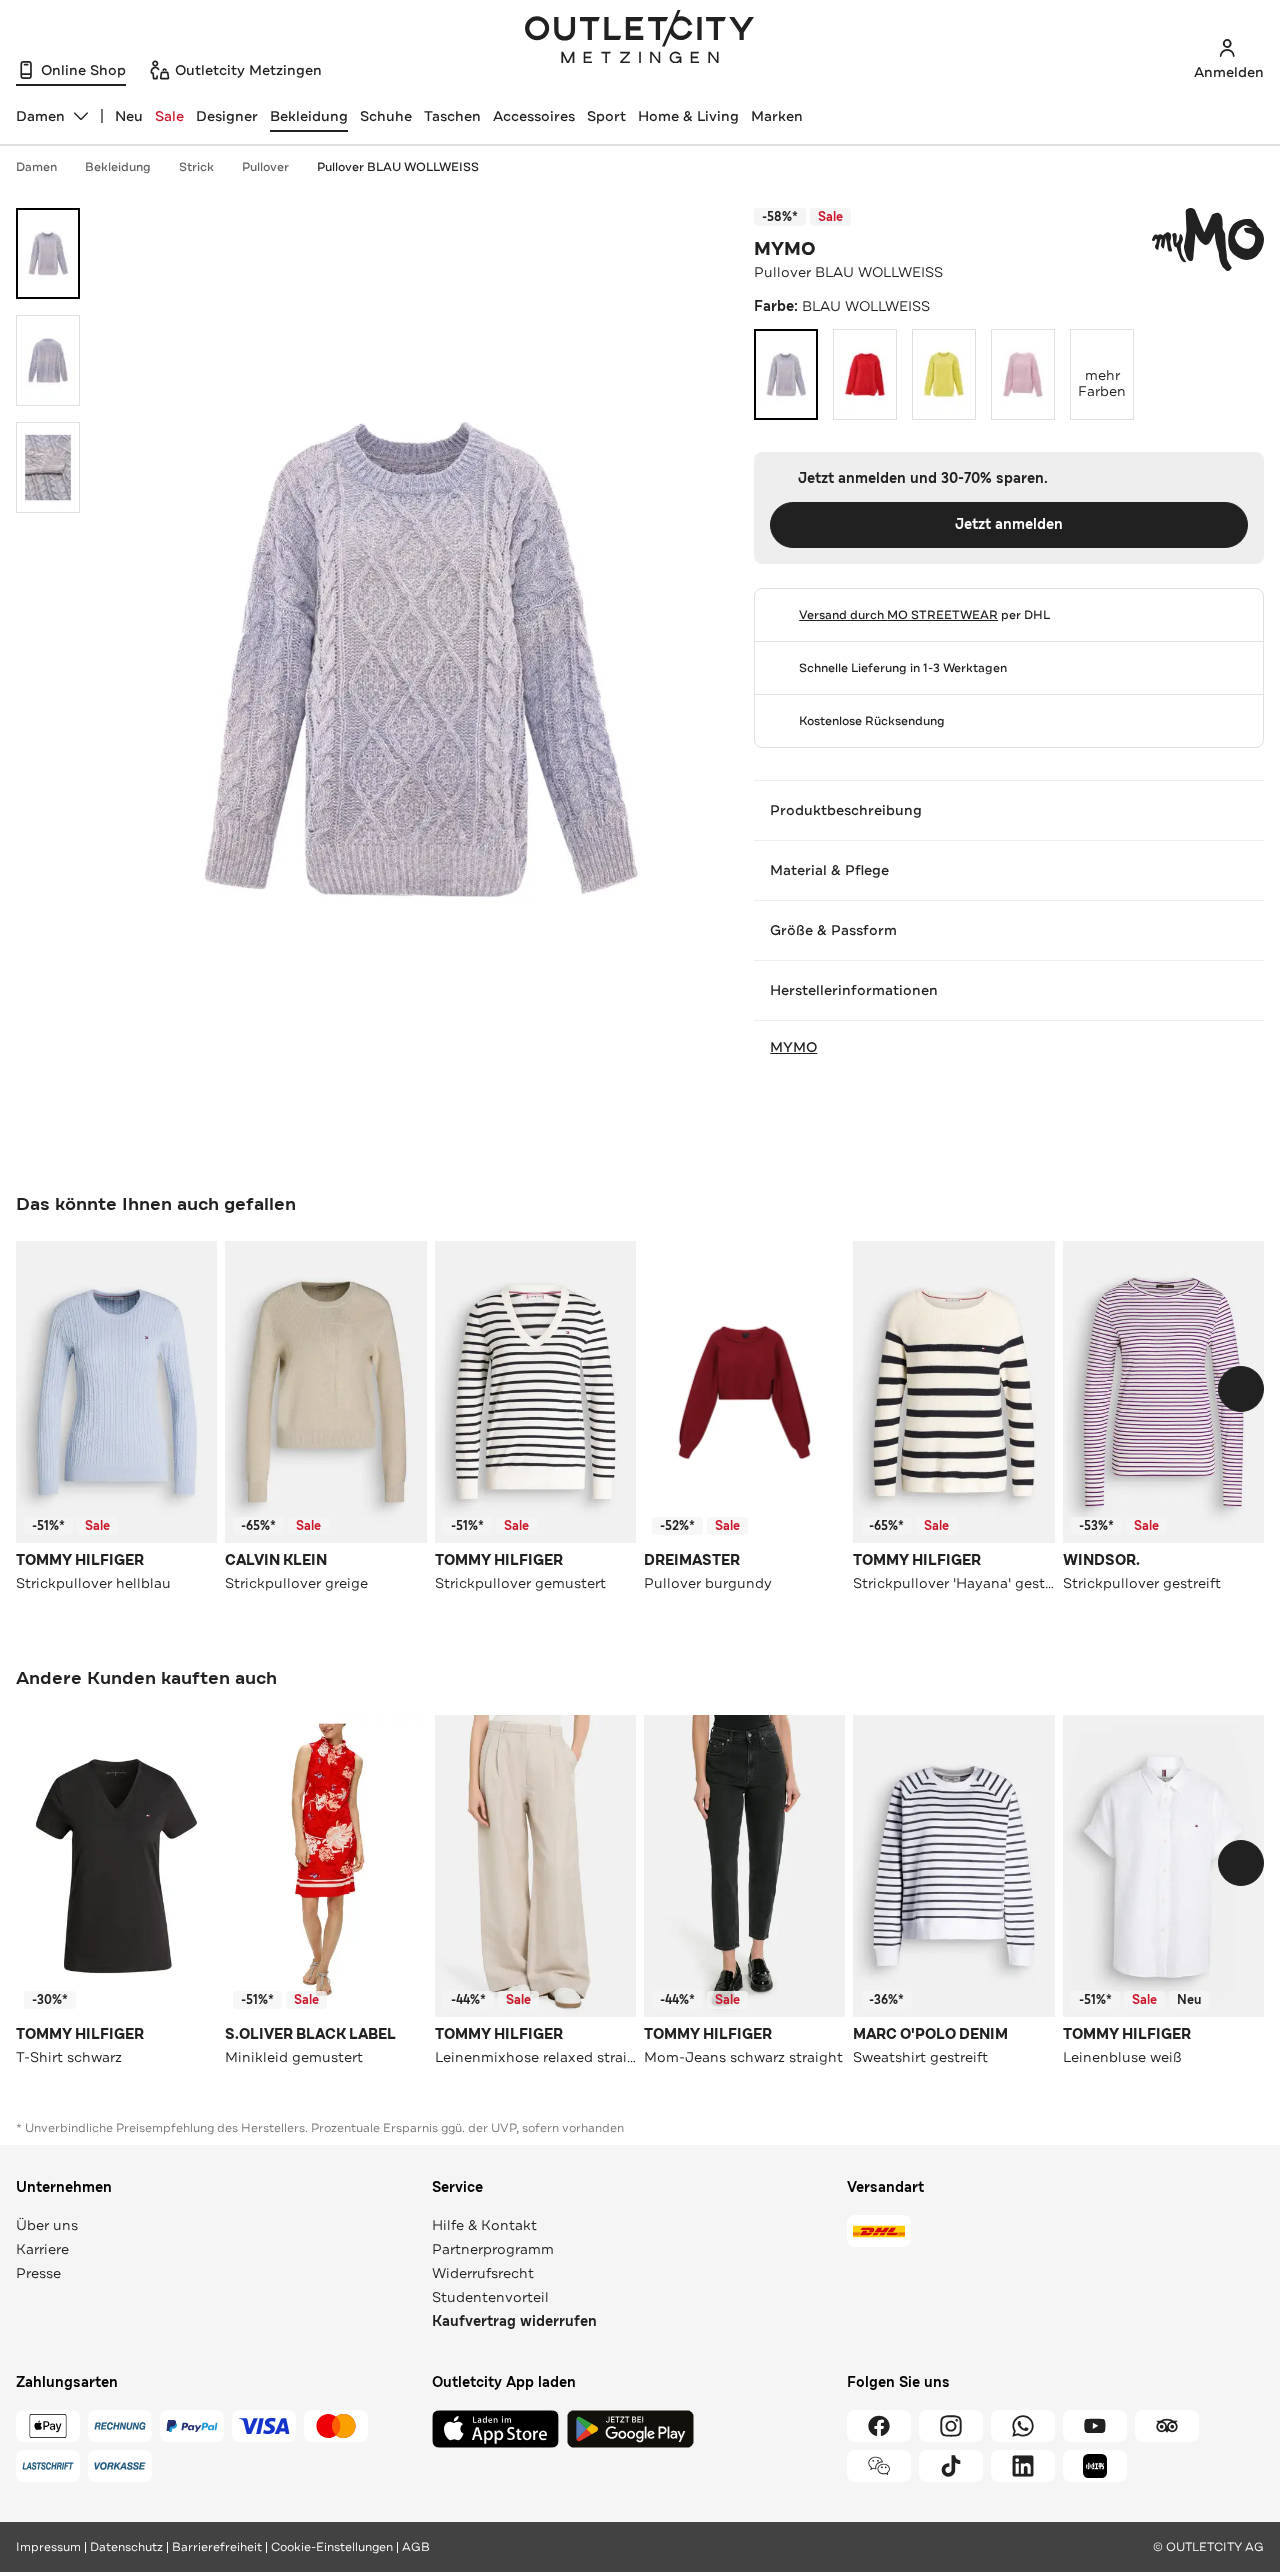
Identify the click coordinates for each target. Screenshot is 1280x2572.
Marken (777, 116)
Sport (606, 116)
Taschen (452, 116)
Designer (227, 116)
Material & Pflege (829, 870)
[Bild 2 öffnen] (48, 360)
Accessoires (534, 116)
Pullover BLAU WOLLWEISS (398, 167)
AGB (416, 2547)
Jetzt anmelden (1009, 524)
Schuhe (386, 116)
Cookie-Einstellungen (332, 2547)
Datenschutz (126, 2547)
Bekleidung (309, 116)
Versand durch (898, 615)
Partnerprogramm (493, 2249)
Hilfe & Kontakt (484, 2225)
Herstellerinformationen (854, 990)
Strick (196, 167)
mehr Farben (1106, 365)
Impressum (48, 2547)
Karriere (42, 2249)
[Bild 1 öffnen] (48, 253)
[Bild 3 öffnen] (48, 467)
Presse (38, 2273)
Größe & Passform (833, 930)
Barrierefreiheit (217, 2547)
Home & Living (688, 116)
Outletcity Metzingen (640, 39)
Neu (129, 116)
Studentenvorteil (490, 2297)
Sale (169, 116)
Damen (36, 167)
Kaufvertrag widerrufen (514, 2321)
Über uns (47, 2225)
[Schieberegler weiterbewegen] (1241, 1389)
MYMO (785, 249)
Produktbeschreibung (846, 810)
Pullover (265, 167)
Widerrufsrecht (483, 2273)
